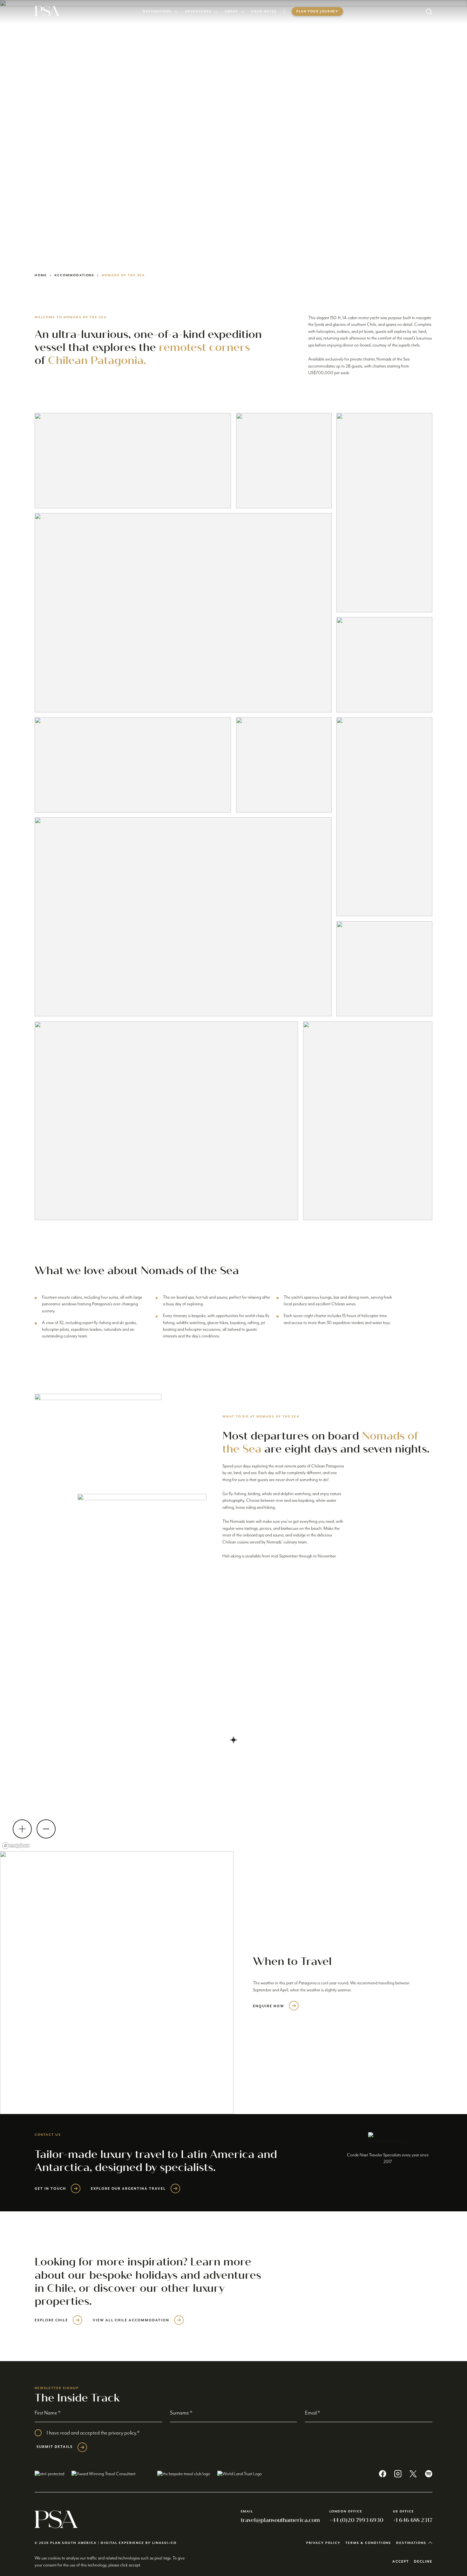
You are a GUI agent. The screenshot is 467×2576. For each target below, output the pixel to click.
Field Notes (264, 11)
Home (41, 275)
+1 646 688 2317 (413, 2520)
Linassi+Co (164, 2543)
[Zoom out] (46, 1829)
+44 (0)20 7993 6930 (356, 2520)
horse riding (246, 1508)
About (231, 11)
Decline (423, 2562)
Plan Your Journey (317, 11)
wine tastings (247, 1528)
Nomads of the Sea (123, 275)
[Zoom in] (22, 1829)
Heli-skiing (232, 1556)
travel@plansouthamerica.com (280, 2520)
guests (263, 1480)
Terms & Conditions (368, 2543)
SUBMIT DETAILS (54, 2447)
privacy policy (122, 2433)
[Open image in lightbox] (133, 461)
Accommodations (74, 275)
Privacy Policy (323, 2543)
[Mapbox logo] (16, 1846)
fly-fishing (237, 1494)
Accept (401, 2562)
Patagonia (308, 1983)
